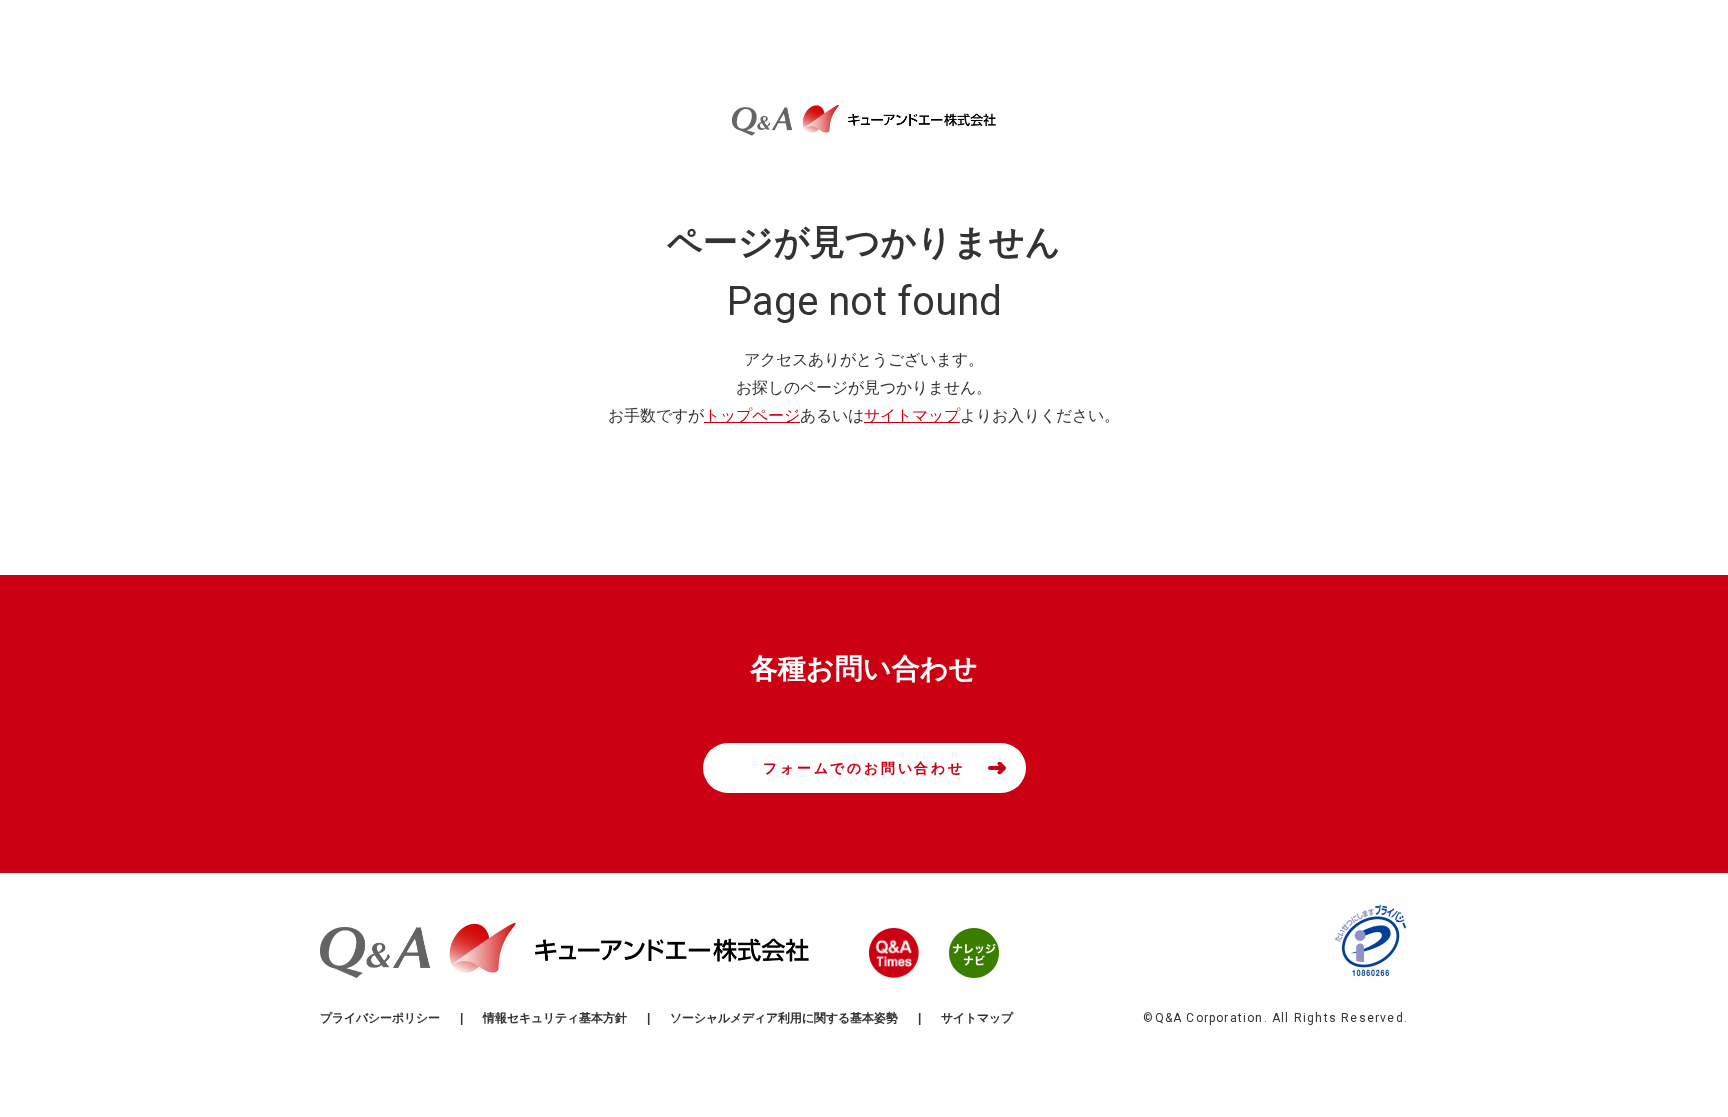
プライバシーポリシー (380, 1018)
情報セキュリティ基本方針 (555, 1018)
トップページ (752, 415)
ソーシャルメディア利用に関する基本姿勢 (784, 1018)
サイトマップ (912, 415)
